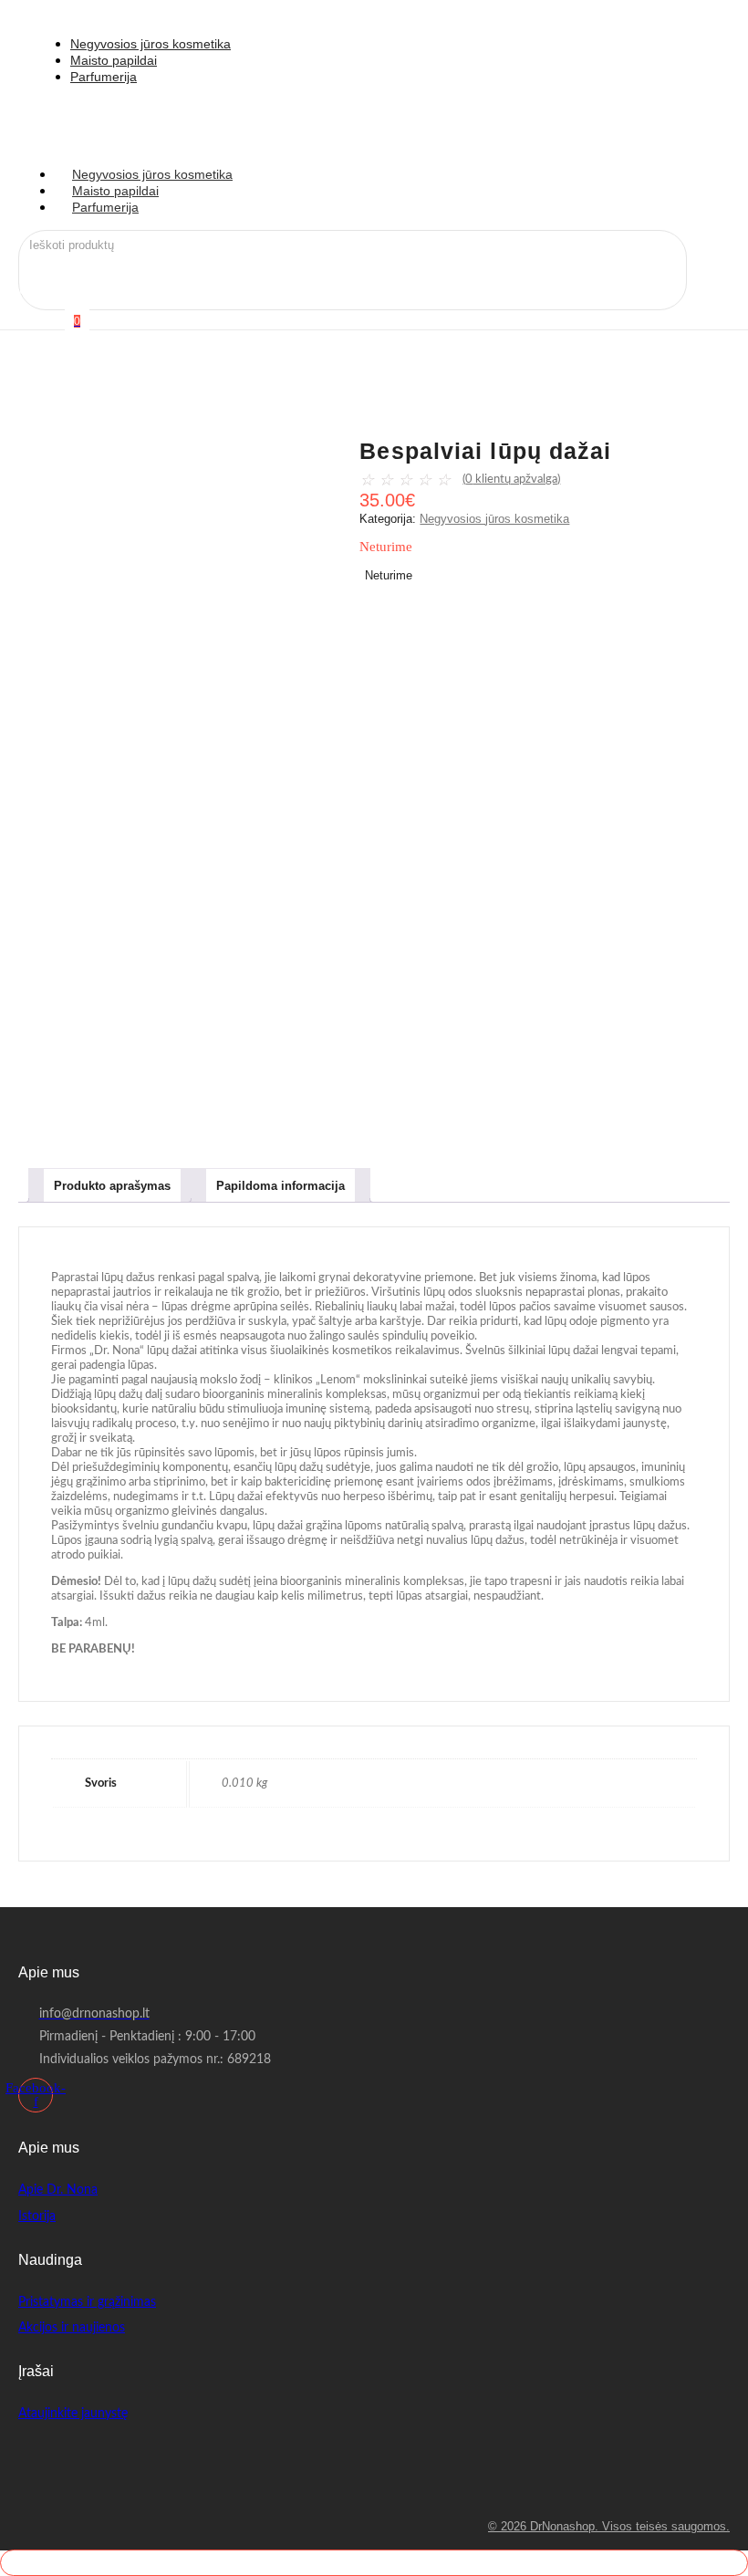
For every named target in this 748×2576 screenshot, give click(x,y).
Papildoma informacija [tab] (280, 1186)
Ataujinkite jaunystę (73, 2414)
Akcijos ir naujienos (72, 2328)
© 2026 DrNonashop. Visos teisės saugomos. (609, 2526)
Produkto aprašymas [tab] (112, 1186)
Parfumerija (105, 207)
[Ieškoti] (221, 249)
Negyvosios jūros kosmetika (494, 519)
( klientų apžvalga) (511, 480)
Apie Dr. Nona (58, 2190)
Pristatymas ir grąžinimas (87, 2302)
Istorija (37, 2216)
